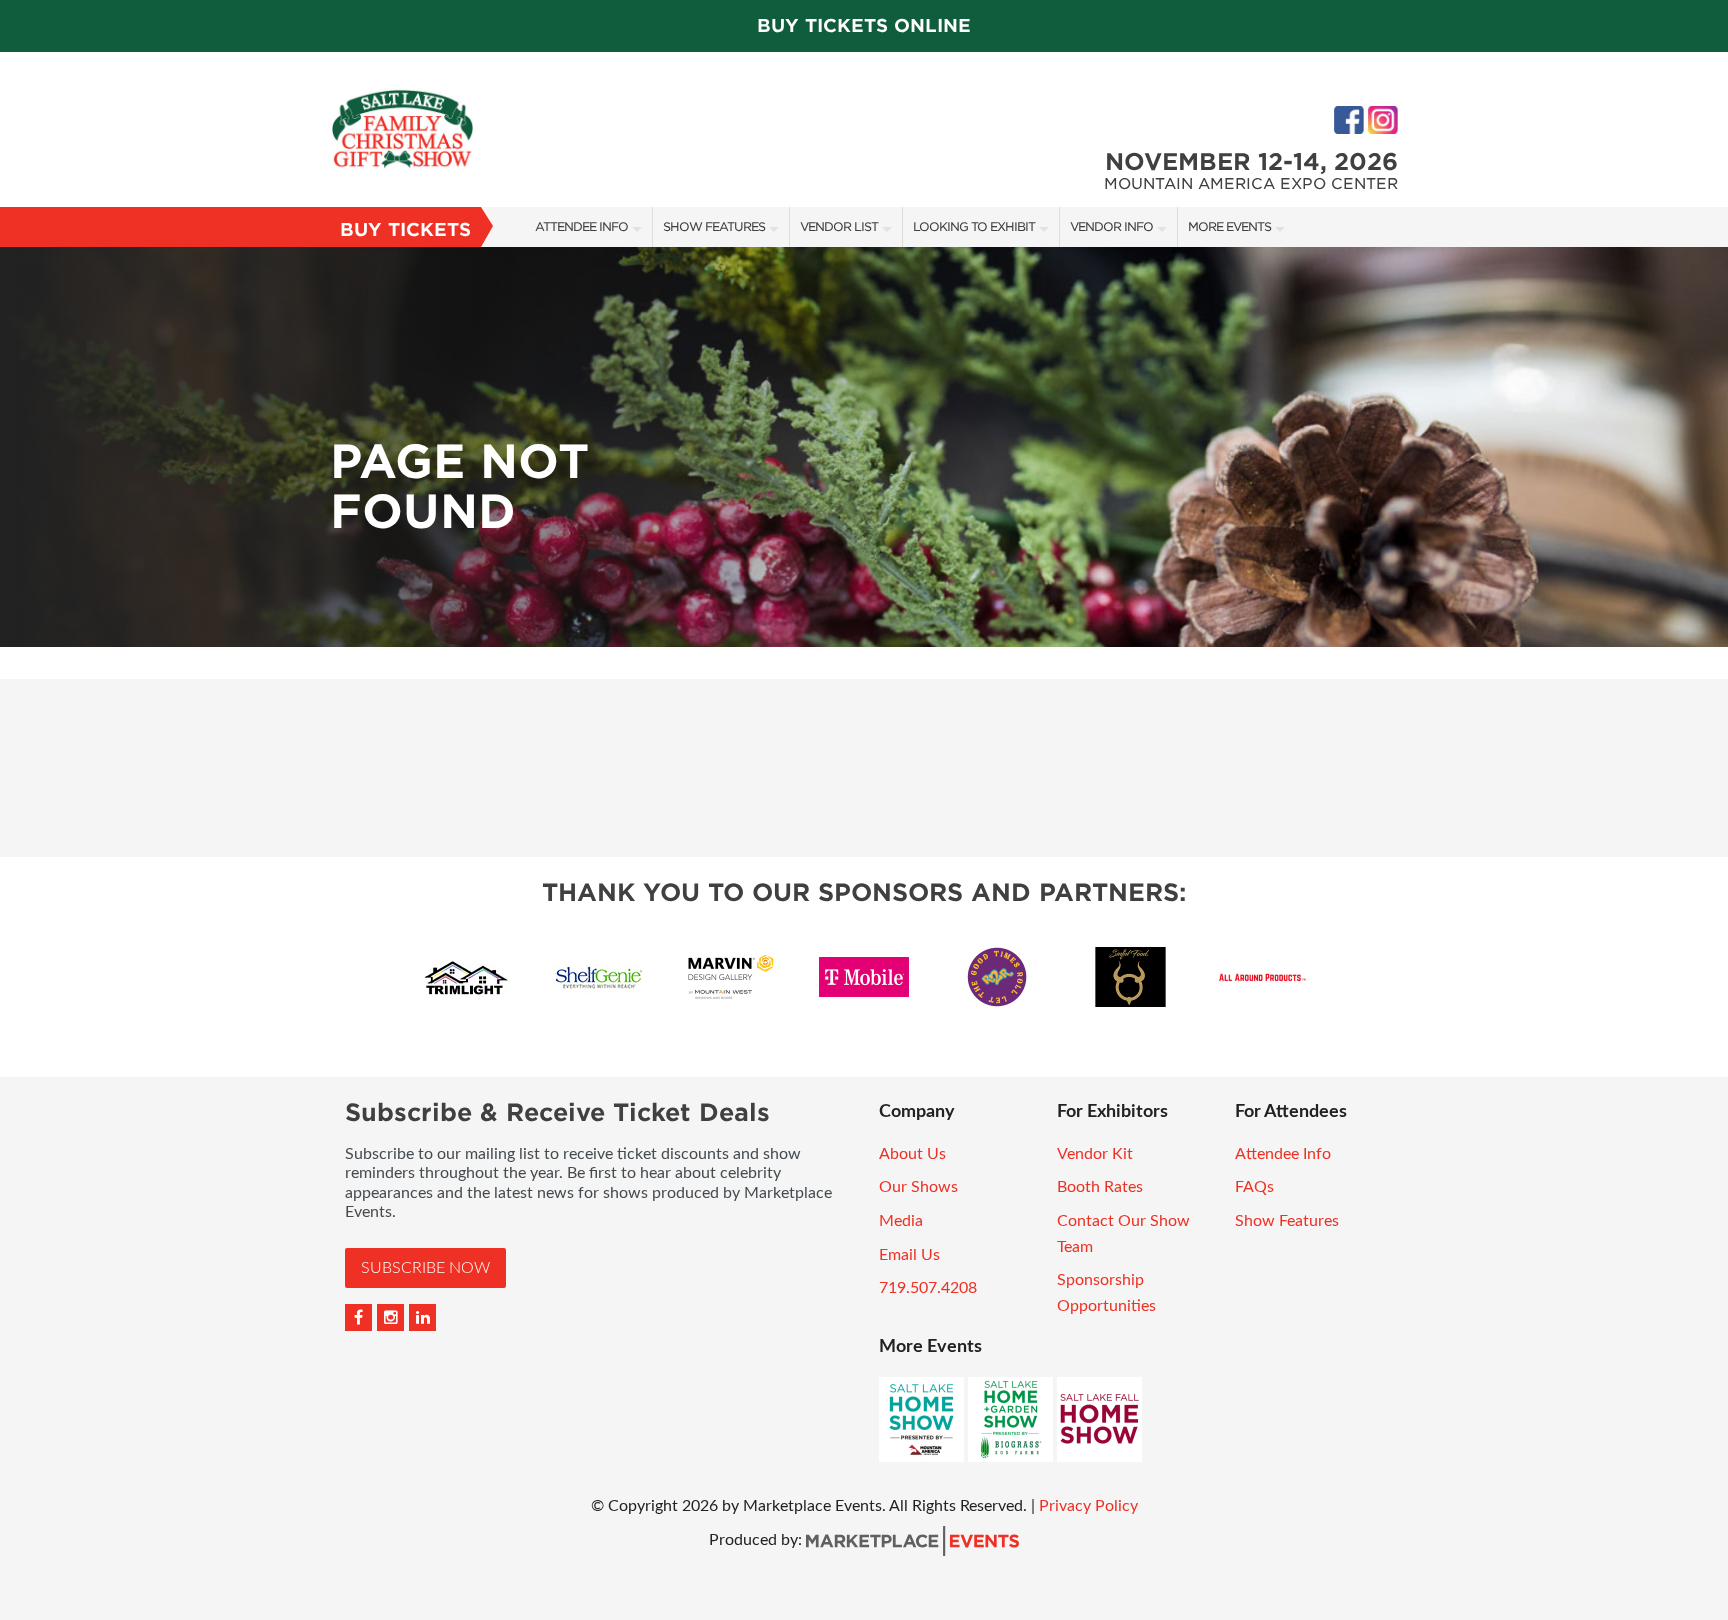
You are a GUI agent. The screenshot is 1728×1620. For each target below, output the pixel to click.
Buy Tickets (405, 229)
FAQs (1254, 1187)
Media (901, 1221)
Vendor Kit (1095, 1154)
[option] (864, 447)
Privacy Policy (1088, 1506)
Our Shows (918, 1187)
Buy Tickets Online (864, 25)
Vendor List (839, 226)
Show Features (714, 226)
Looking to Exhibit (974, 226)
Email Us (909, 1255)
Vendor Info (1111, 226)
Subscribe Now (425, 1268)
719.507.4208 (928, 1288)
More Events (1229, 226)
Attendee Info (581, 226)
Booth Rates (1100, 1187)
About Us (912, 1154)
